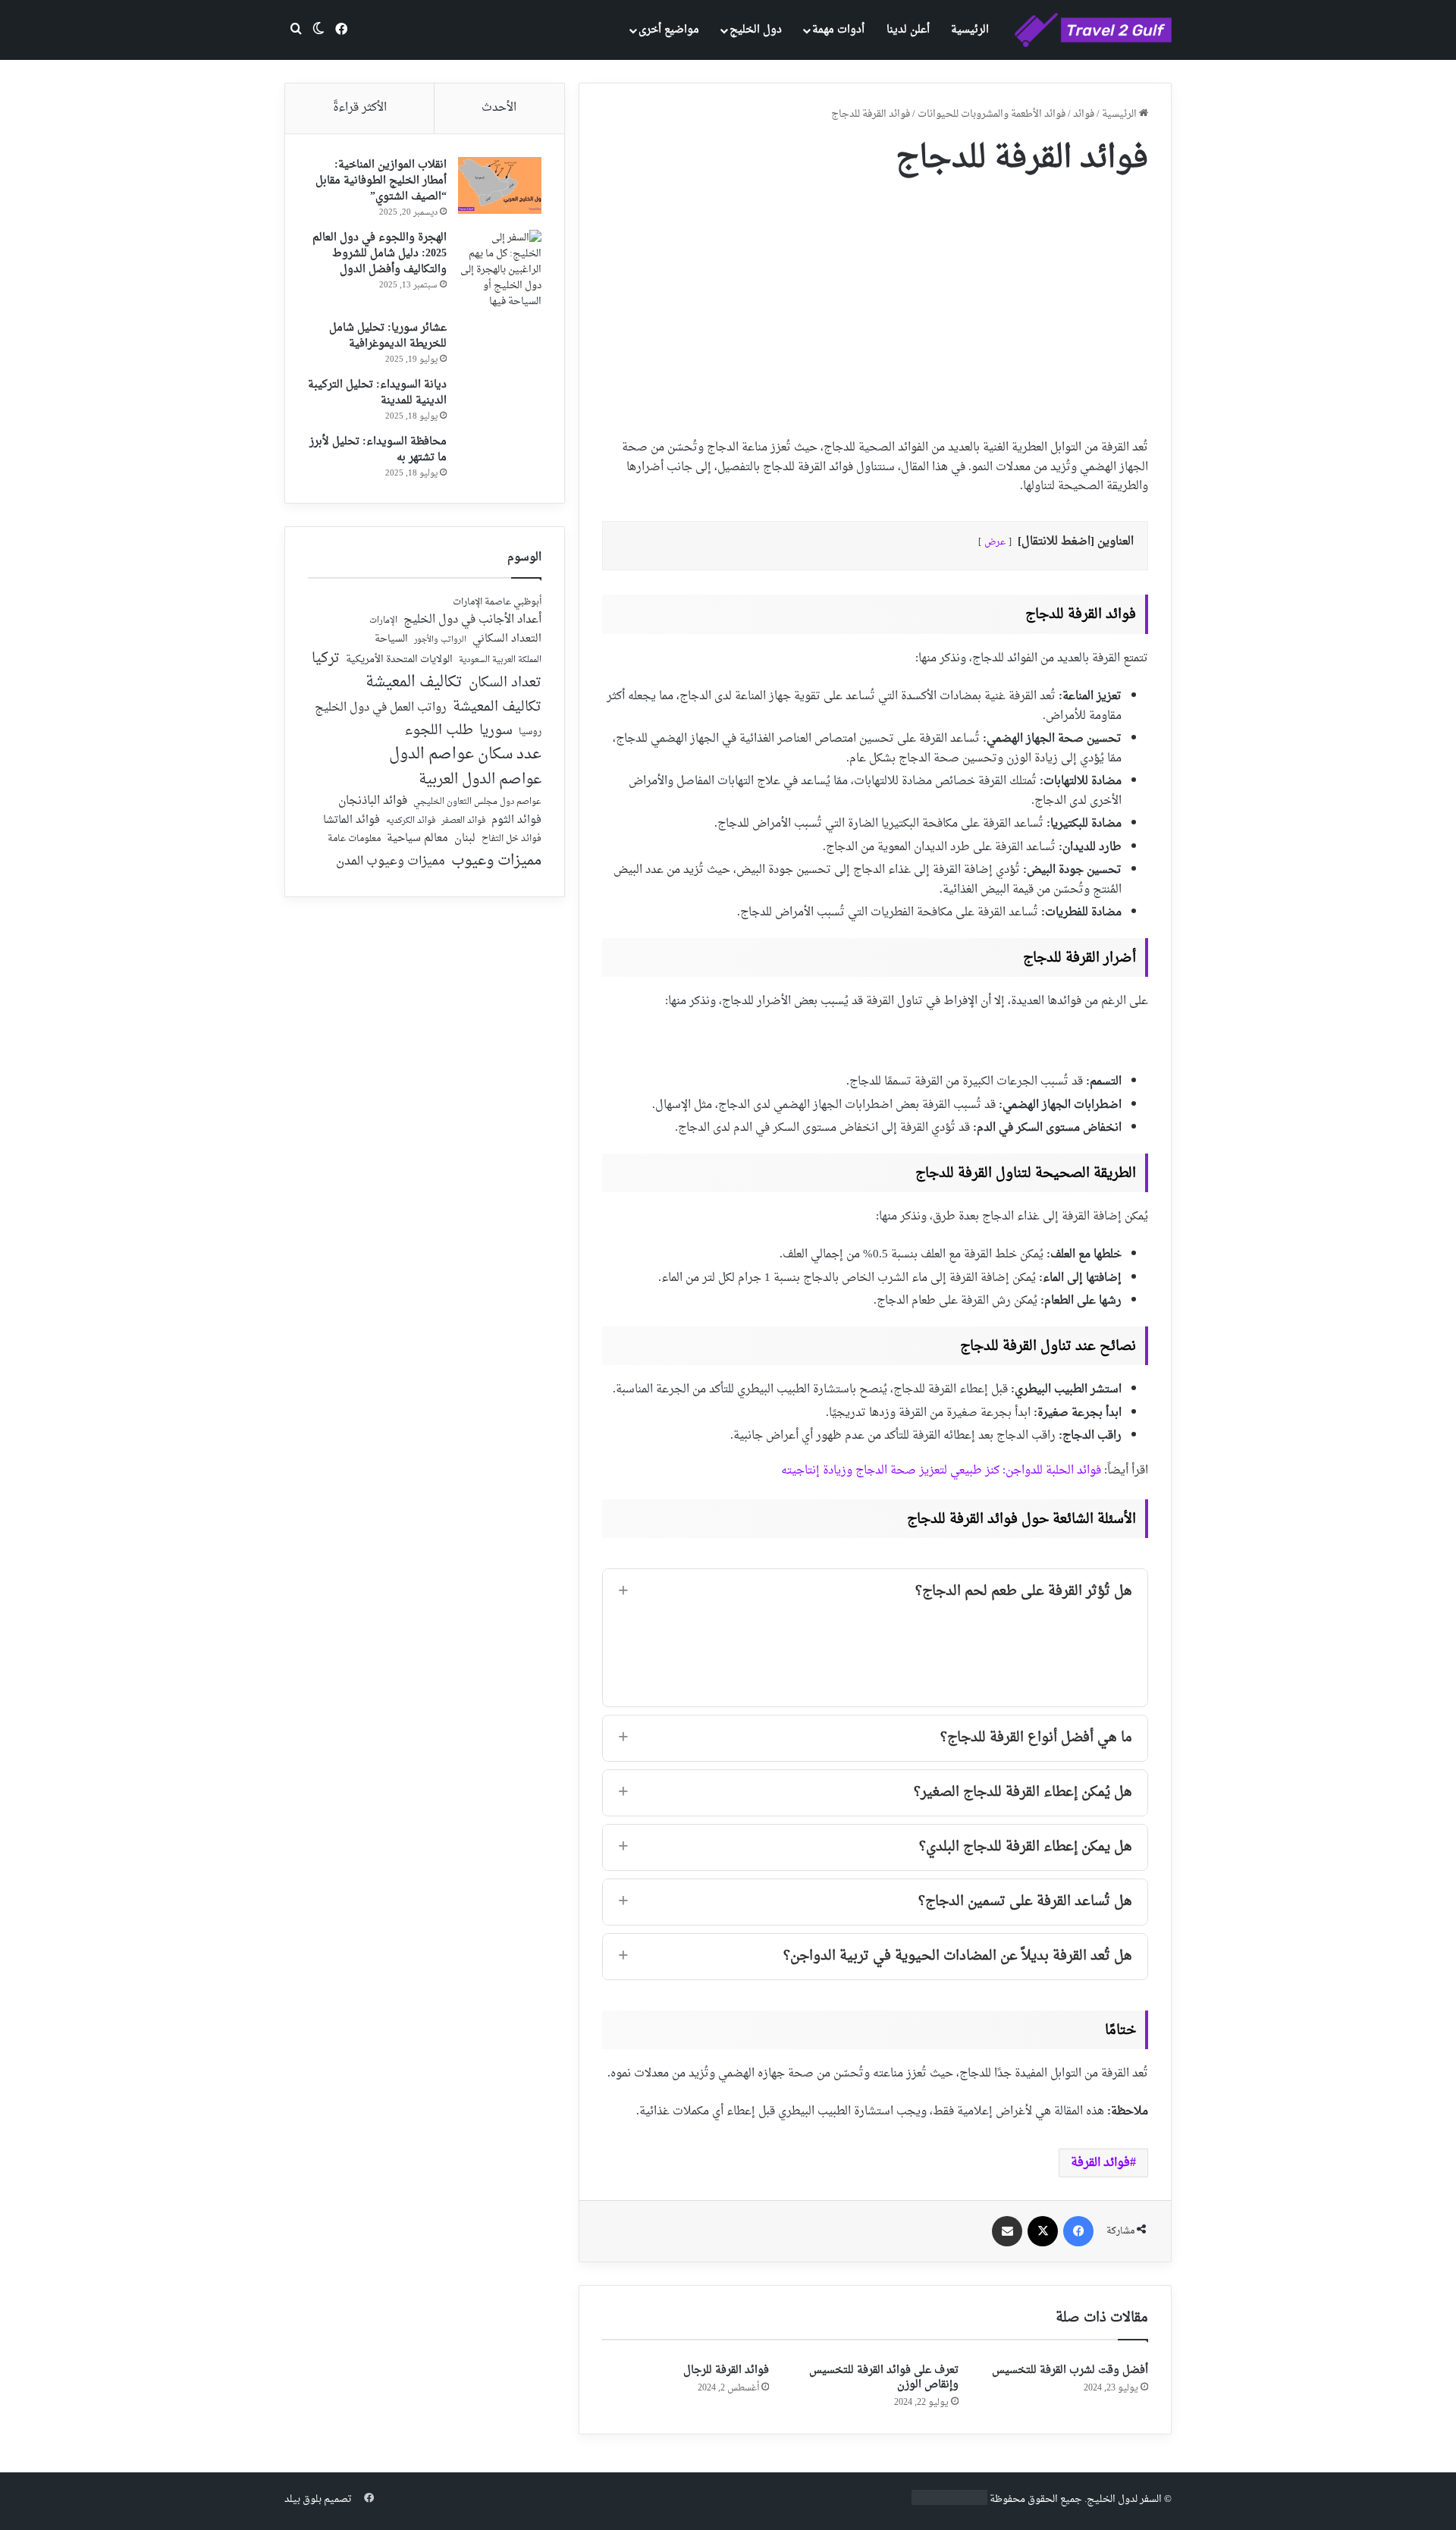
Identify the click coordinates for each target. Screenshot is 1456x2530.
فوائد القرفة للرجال (726, 2370)
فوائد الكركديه (411, 821)
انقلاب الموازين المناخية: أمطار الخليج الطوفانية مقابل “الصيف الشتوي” (381, 181)
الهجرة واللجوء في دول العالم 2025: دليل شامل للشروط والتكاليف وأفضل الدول (380, 254)
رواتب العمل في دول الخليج (381, 708)
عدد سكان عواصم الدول (465, 755)
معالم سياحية (417, 839)
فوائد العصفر (463, 821)
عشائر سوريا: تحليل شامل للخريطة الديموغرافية (388, 336)
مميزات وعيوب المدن (391, 862)
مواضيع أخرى (669, 30)
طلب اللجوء (439, 731)
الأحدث (499, 108)
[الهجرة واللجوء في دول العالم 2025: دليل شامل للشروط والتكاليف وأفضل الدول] (500, 270)
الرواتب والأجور (440, 640)
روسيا (530, 733)
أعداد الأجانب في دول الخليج (472, 620)
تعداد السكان (505, 684)
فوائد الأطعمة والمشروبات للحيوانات (992, 114)
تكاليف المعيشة (414, 683)
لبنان (465, 839)
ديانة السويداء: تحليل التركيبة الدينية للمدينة (377, 393)
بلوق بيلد (303, 2499)
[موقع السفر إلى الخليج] (1093, 30)
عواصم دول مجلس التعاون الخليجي (477, 803)
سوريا (496, 731)
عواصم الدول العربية (480, 780)
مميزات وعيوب (496, 861)
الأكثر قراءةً (360, 108)
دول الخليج (756, 30)
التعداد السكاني (507, 639)
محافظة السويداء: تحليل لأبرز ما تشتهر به (378, 450)
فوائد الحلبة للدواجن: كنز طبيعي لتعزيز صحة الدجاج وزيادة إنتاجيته (941, 1471)
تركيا (326, 659)
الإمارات (383, 621)
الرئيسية (970, 30)
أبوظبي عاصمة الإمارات (497, 603)
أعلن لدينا (908, 30)
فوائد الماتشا (351, 820)
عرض (995, 542)
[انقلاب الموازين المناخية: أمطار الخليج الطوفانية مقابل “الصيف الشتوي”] (500, 185)
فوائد (1084, 114)
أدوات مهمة (838, 30)
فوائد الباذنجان (373, 802)
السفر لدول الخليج (1124, 2499)
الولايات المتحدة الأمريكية (399, 660)
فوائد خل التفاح (511, 840)
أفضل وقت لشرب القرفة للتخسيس (1070, 2370)
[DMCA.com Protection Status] (949, 2502)
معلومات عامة (354, 839)
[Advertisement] (875, 302)
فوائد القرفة (1100, 2163)
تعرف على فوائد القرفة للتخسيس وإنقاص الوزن (884, 2378)
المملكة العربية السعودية (500, 661)
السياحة (391, 639)
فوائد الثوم (516, 821)
